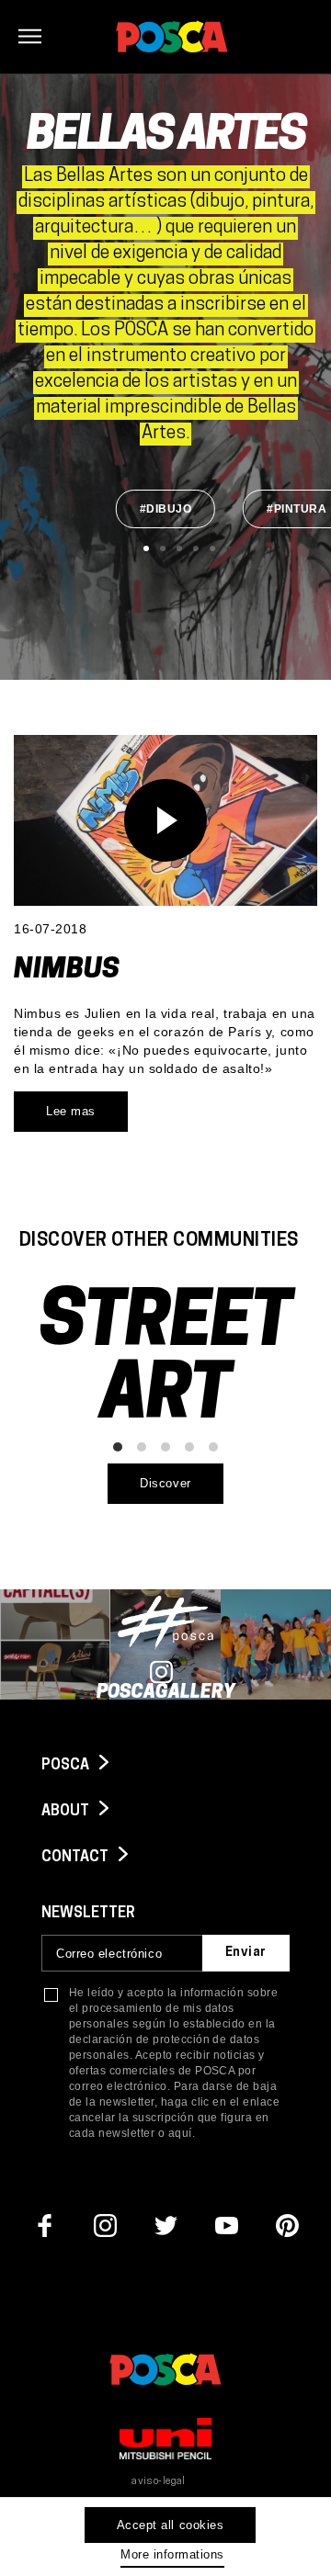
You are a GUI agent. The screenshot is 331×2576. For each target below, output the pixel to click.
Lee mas (71, 1111)
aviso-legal (159, 2482)
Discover (165, 1483)
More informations (172, 2554)
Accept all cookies (170, 2525)
